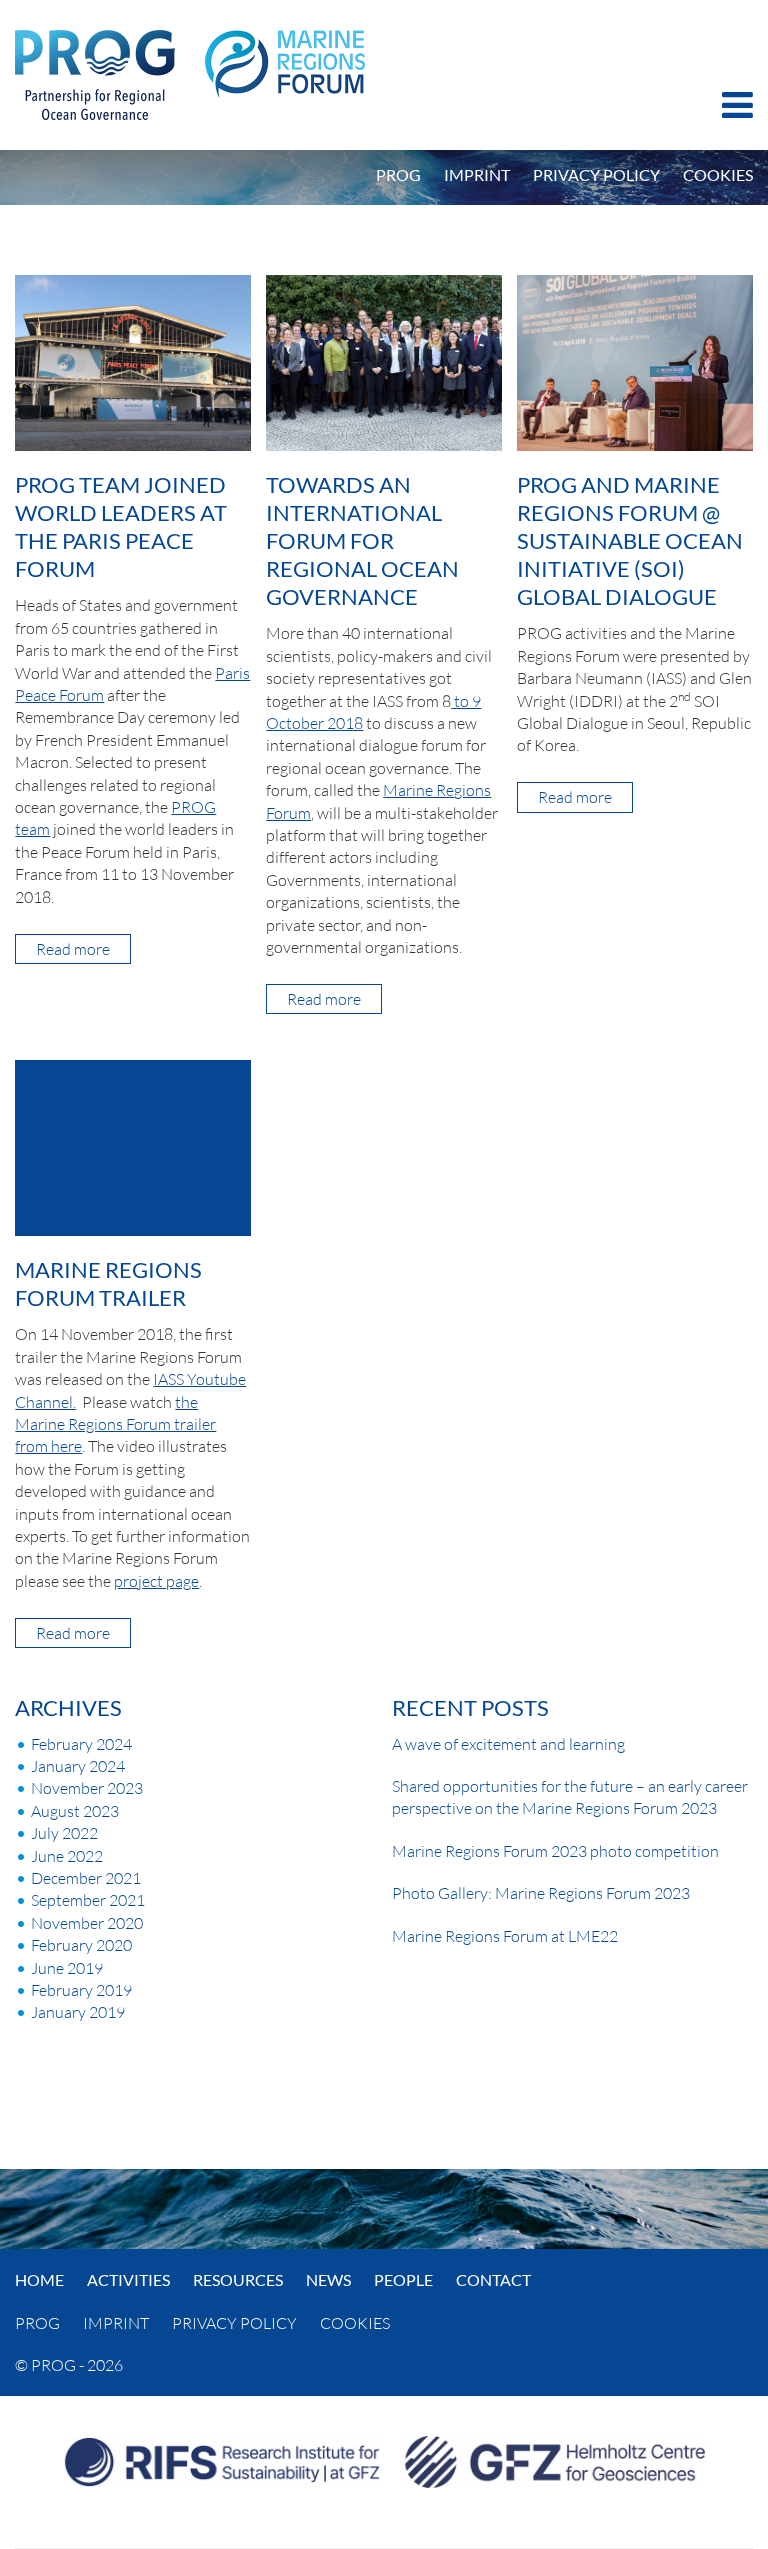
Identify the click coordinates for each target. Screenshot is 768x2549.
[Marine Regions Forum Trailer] (132, 1146)
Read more (83, 951)
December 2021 (86, 1878)
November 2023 (87, 1788)
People (403, 2279)
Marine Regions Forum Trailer (108, 1283)
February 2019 (81, 1990)
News (328, 2279)
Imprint (477, 174)
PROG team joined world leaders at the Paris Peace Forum (121, 526)
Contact (493, 2279)
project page (156, 1581)
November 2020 (87, 1923)
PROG (398, 174)
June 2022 (67, 1856)
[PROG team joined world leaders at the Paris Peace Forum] (132, 361)
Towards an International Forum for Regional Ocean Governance (362, 540)
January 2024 (78, 1766)
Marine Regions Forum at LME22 (505, 1936)
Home (39, 2279)
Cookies (718, 174)
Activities (128, 2279)
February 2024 (81, 1744)
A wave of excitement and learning (508, 1744)
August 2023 (75, 1811)
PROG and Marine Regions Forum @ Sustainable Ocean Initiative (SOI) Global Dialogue (630, 540)
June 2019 (67, 1968)
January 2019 (78, 2012)
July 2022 (64, 1833)
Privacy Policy (596, 174)
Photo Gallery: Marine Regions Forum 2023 (541, 1893)
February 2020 (81, 1945)
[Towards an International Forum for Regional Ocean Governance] (383, 361)
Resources (238, 2279)
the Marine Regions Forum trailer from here (115, 1424)
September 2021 (88, 1900)
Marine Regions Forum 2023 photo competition (555, 1851)
